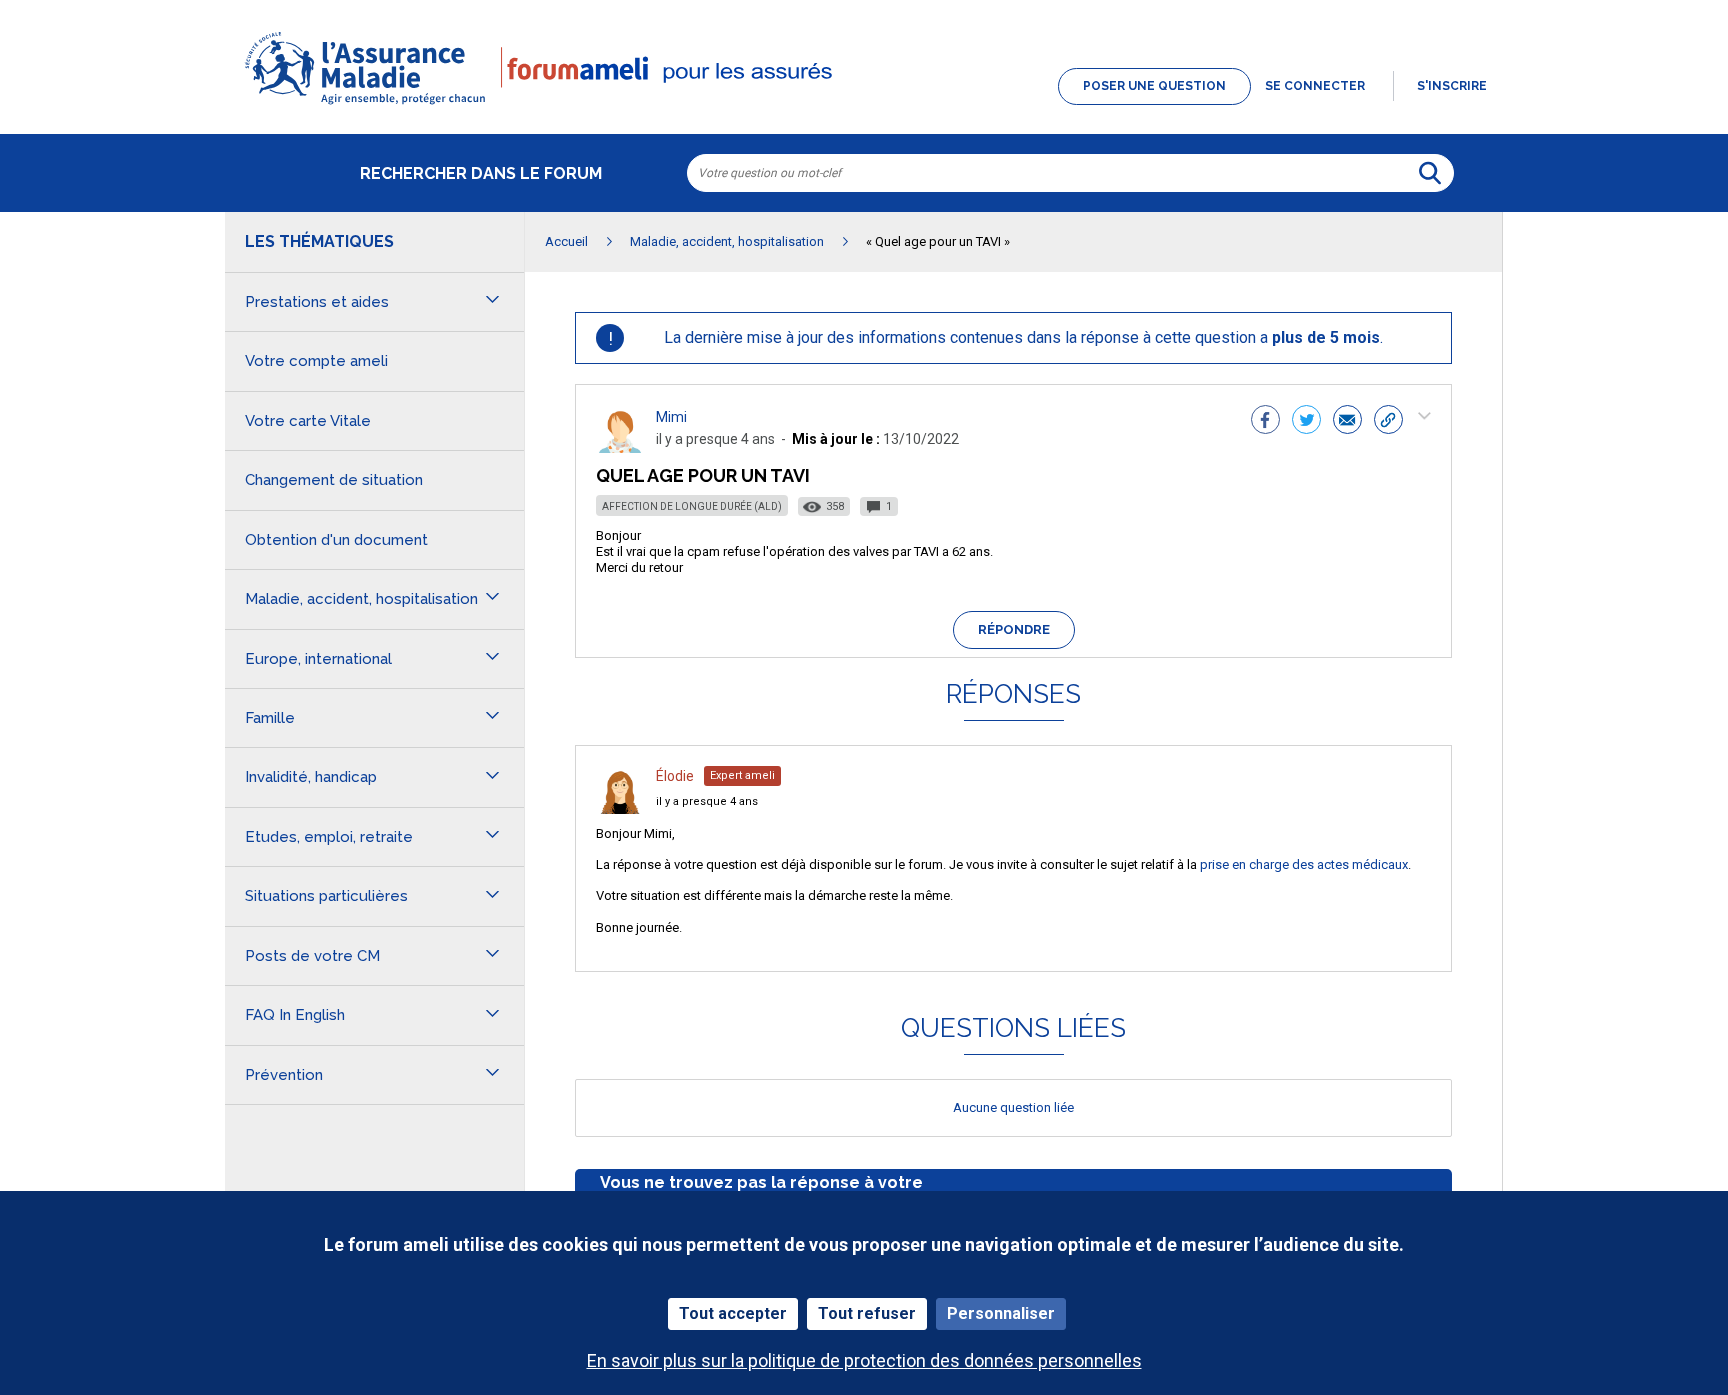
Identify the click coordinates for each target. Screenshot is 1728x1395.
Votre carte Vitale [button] (308, 421)
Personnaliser (1001, 1313)
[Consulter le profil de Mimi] (620, 447)
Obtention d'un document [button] (336, 540)
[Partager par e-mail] (1347, 422)
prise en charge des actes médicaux (1304, 864)
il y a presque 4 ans (707, 801)
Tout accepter (733, 1313)
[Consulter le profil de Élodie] (620, 808)
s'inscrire (1452, 86)
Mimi (671, 417)
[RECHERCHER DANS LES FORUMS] (1430, 173)
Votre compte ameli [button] (316, 361)
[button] (864, 106)
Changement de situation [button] (334, 480)
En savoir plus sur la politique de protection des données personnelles (864, 1360)
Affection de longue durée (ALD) (692, 506)
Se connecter (1315, 86)
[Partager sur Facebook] (1265, 422)
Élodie (675, 776)
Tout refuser (867, 1313)
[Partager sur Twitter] (1306, 422)
